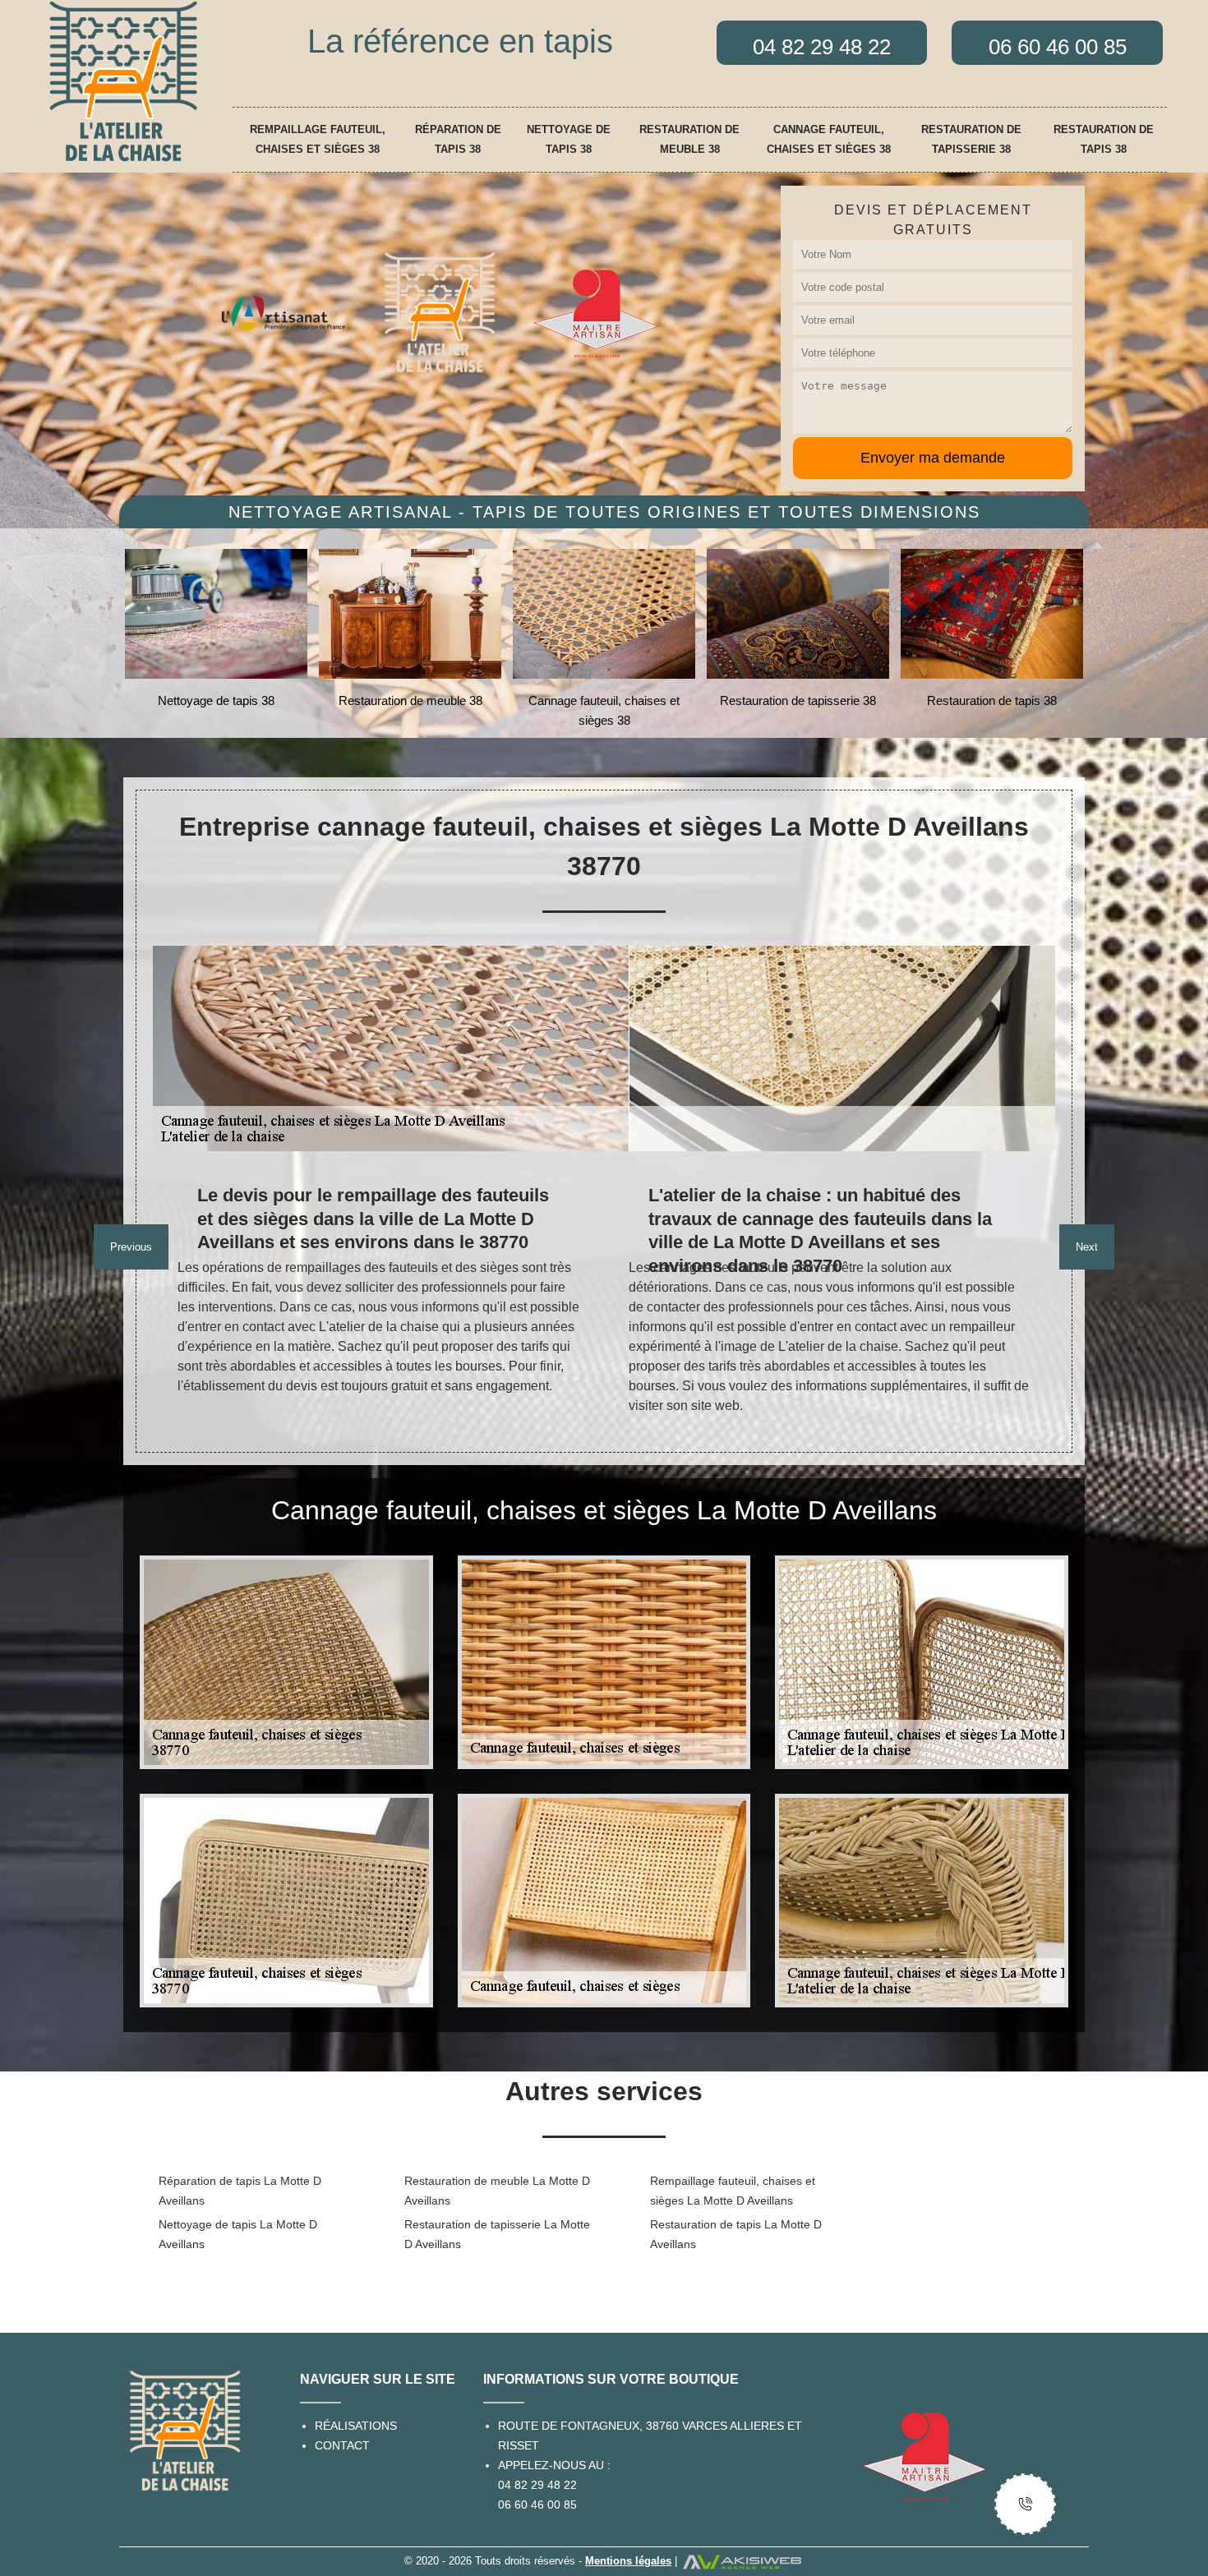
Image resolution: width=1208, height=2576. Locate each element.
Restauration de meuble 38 (689, 139)
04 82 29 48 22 (537, 2485)
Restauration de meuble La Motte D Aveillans (497, 2191)
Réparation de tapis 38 (458, 139)
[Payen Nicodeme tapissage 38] (123, 81)
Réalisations (356, 2426)
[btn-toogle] (1025, 2504)
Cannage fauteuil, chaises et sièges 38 (829, 139)
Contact (342, 2445)
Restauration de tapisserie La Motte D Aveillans (497, 2234)
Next (1087, 1247)
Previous (131, 1247)
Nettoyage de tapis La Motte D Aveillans (238, 2234)
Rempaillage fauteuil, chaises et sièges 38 (318, 139)
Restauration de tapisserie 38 (971, 139)
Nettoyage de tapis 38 (569, 139)
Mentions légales (628, 2561)
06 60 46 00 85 (537, 2505)
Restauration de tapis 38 (1104, 139)
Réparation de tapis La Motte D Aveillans (240, 2191)
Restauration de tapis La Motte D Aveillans (736, 2234)
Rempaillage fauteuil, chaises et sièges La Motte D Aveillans (733, 2191)
